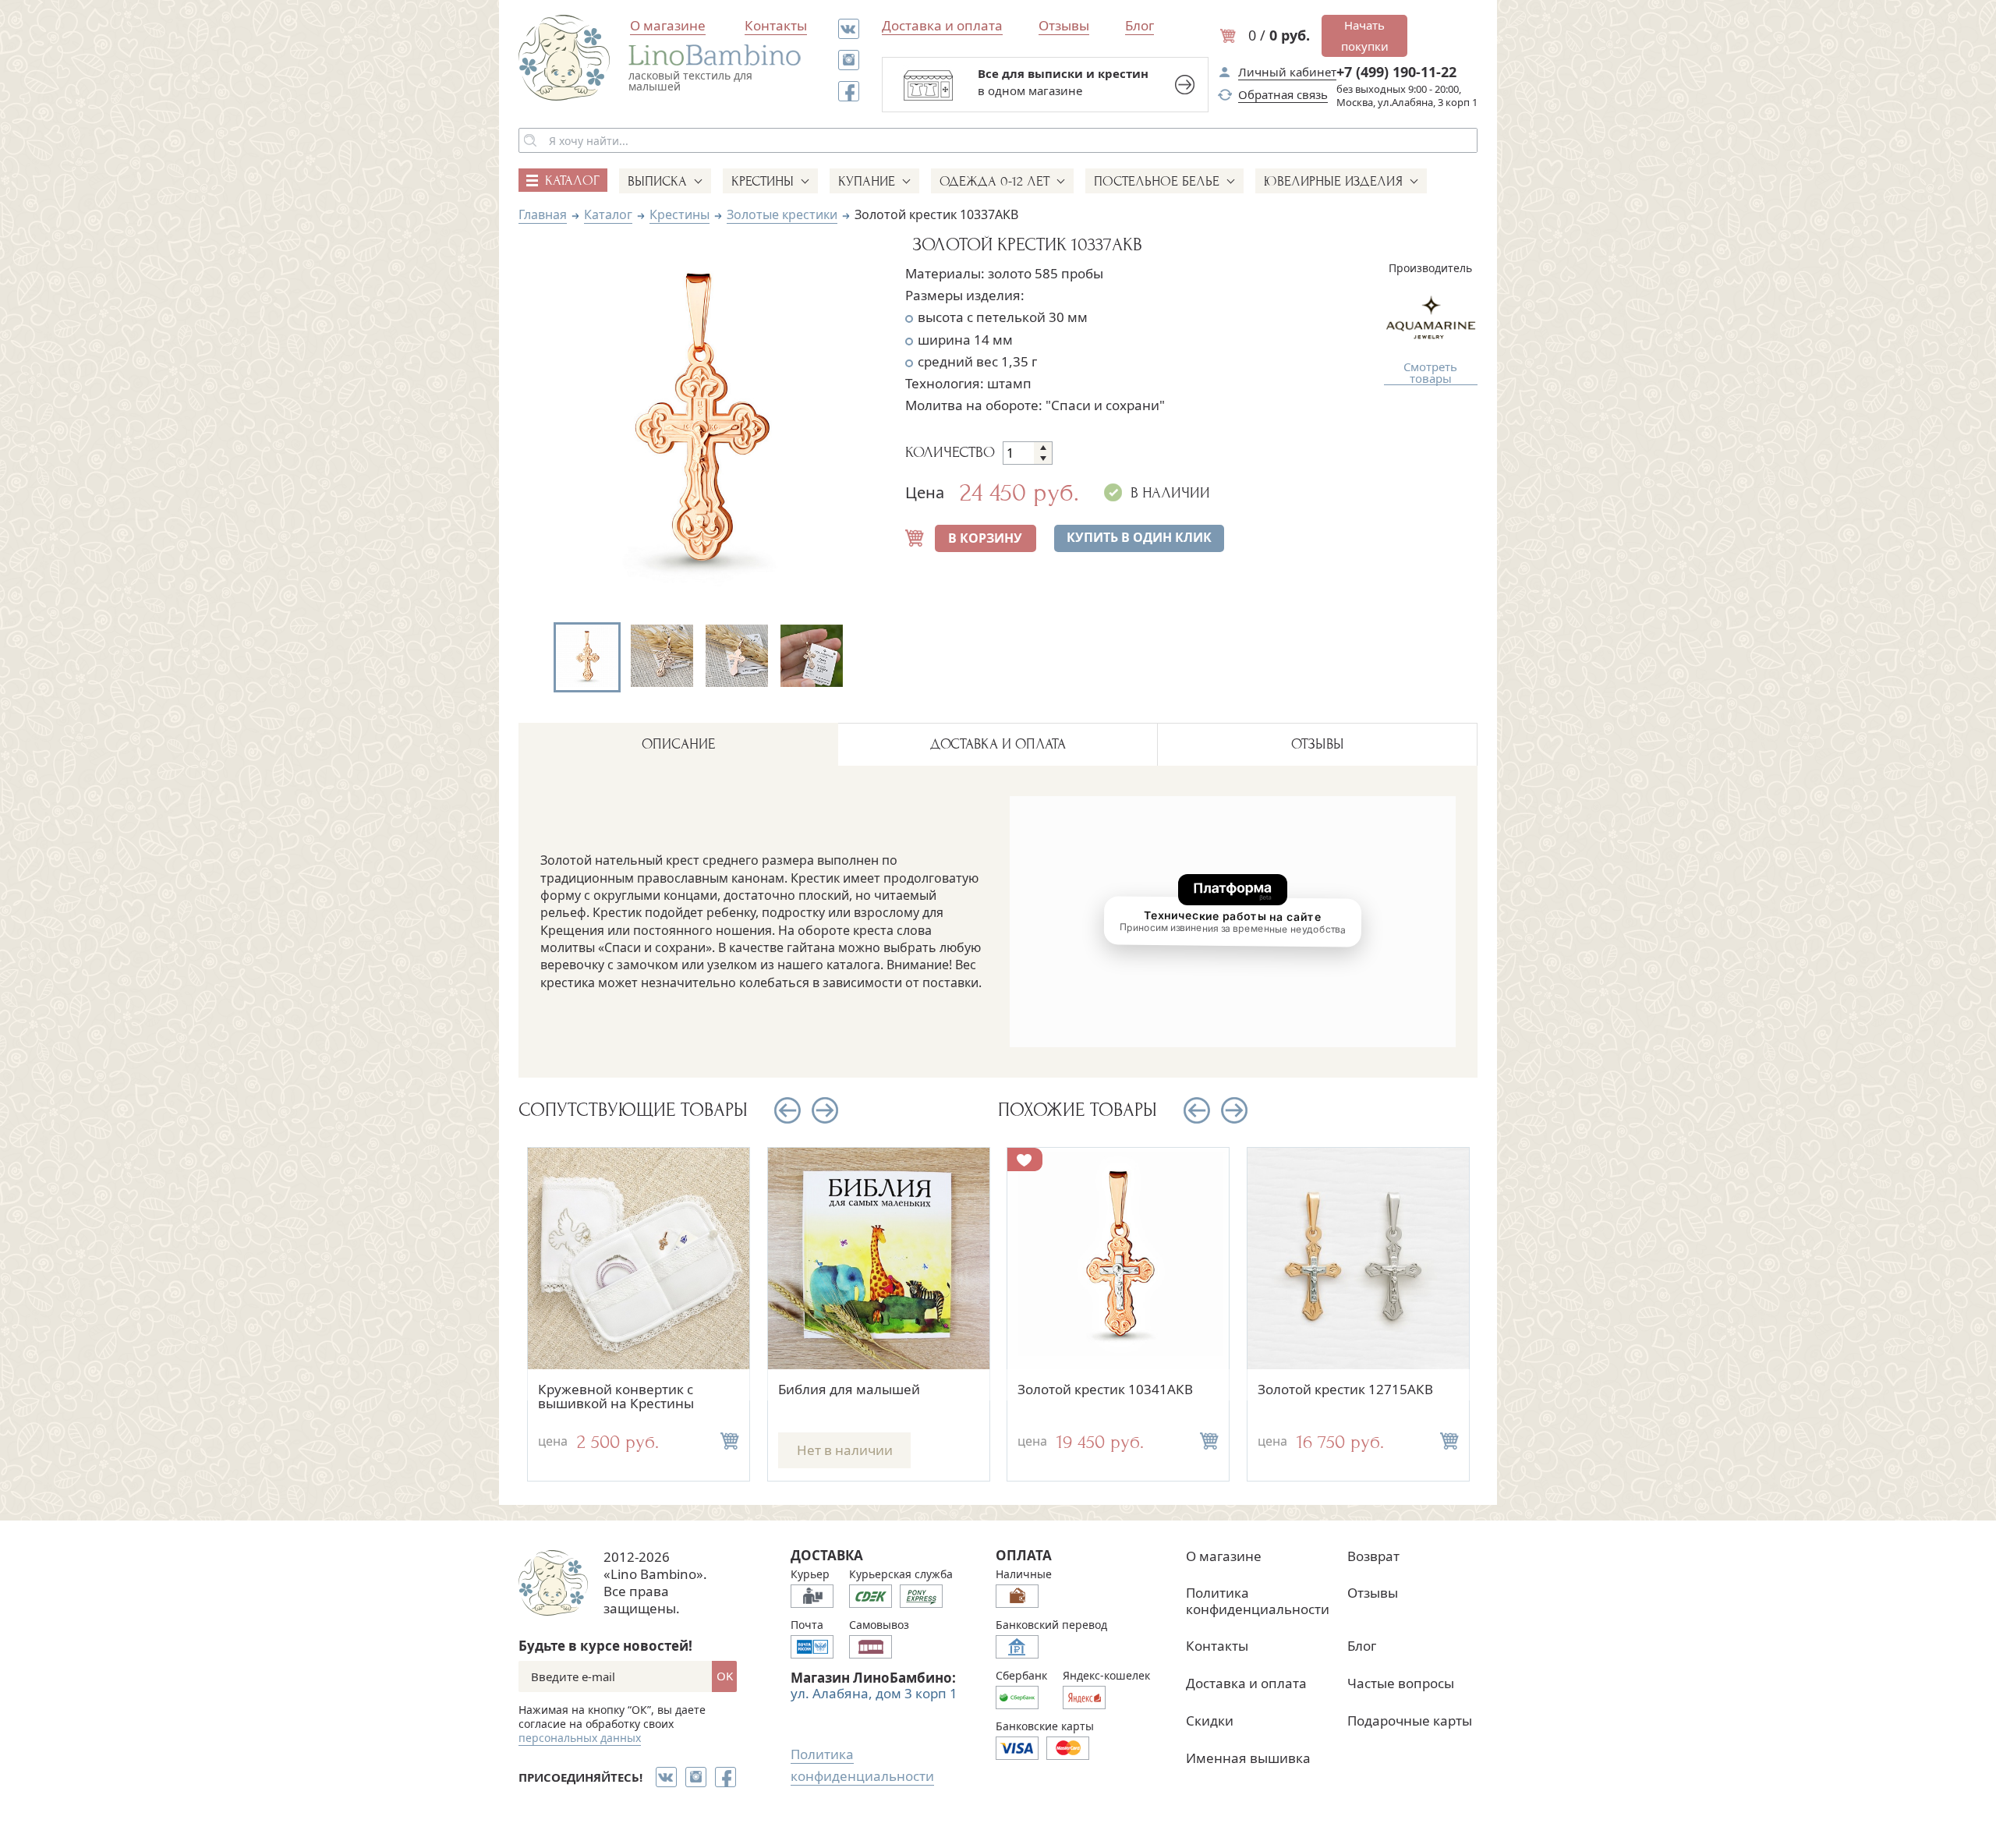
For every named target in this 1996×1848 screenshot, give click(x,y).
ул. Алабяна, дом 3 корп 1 (874, 1693)
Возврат (1373, 1556)
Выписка (657, 181)
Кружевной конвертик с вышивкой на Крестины (616, 1397)
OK (725, 1676)
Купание (867, 181)
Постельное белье (1157, 181)
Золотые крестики (782, 214)
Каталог (608, 214)
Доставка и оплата (942, 25)
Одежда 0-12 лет (994, 181)
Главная (543, 214)
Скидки (1210, 1721)
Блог (1140, 25)
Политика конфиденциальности (1258, 1600)
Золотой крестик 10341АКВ (1105, 1389)
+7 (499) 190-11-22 (1396, 72)
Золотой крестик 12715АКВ (1345, 1389)
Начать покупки (1365, 35)
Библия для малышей (849, 1389)
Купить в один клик (1139, 537)
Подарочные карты (1410, 1721)
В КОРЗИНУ (985, 538)
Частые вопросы (1401, 1683)
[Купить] (730, 1441)
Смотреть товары (1430, 373)
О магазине (668, 25)
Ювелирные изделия (1333, 181)
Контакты (776, 25)
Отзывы (1064, 25)
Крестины (763, 181)
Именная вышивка (1248, 1758)
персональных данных (580, 1738)
